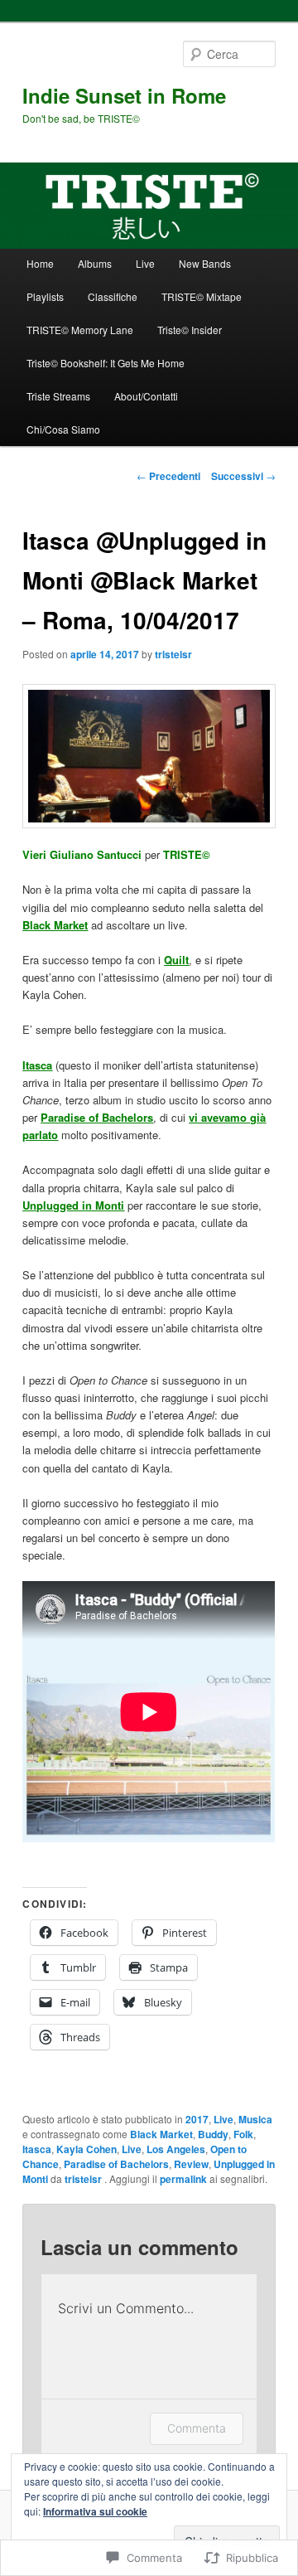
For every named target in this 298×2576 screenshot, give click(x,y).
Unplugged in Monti (73, 1205)
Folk (243, 2134)
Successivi (243, 476)
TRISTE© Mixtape (202, 296)
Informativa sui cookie (95, 2511)
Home (40, 263)
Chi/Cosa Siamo (63, 429)
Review (191, 2164)
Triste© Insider (190, 330)
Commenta (197, 2428)
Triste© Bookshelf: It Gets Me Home (106, 363)
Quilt (176, 960)
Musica (255, 2119)
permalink (183, 2179)
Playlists (45, 296)
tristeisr (173, 654)
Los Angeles (176, 2149)
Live (145, 263)
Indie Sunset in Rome (124, 95)
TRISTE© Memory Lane (80, 330)
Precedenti (168, 476)
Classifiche (113, 296)
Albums (95, 263)
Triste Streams (58, 396)
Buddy (213, 2134)
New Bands (205, 263)
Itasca (37, 2149)
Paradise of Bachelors (116, 2164)
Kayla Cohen (87, 2149)
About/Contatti (146, 396)
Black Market (161, 2134)
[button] (149, 757)
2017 (197, 2119)
